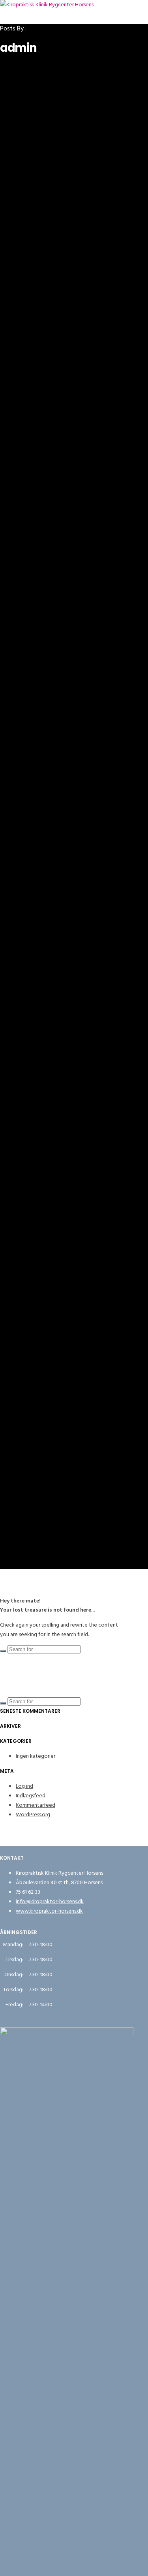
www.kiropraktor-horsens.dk (49, 1911)
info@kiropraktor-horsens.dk (50, 1901)
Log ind (24, 1786)
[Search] (3, 1651)
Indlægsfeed (31, 1795)
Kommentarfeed (36, 1805)
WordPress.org (33, 1814)
